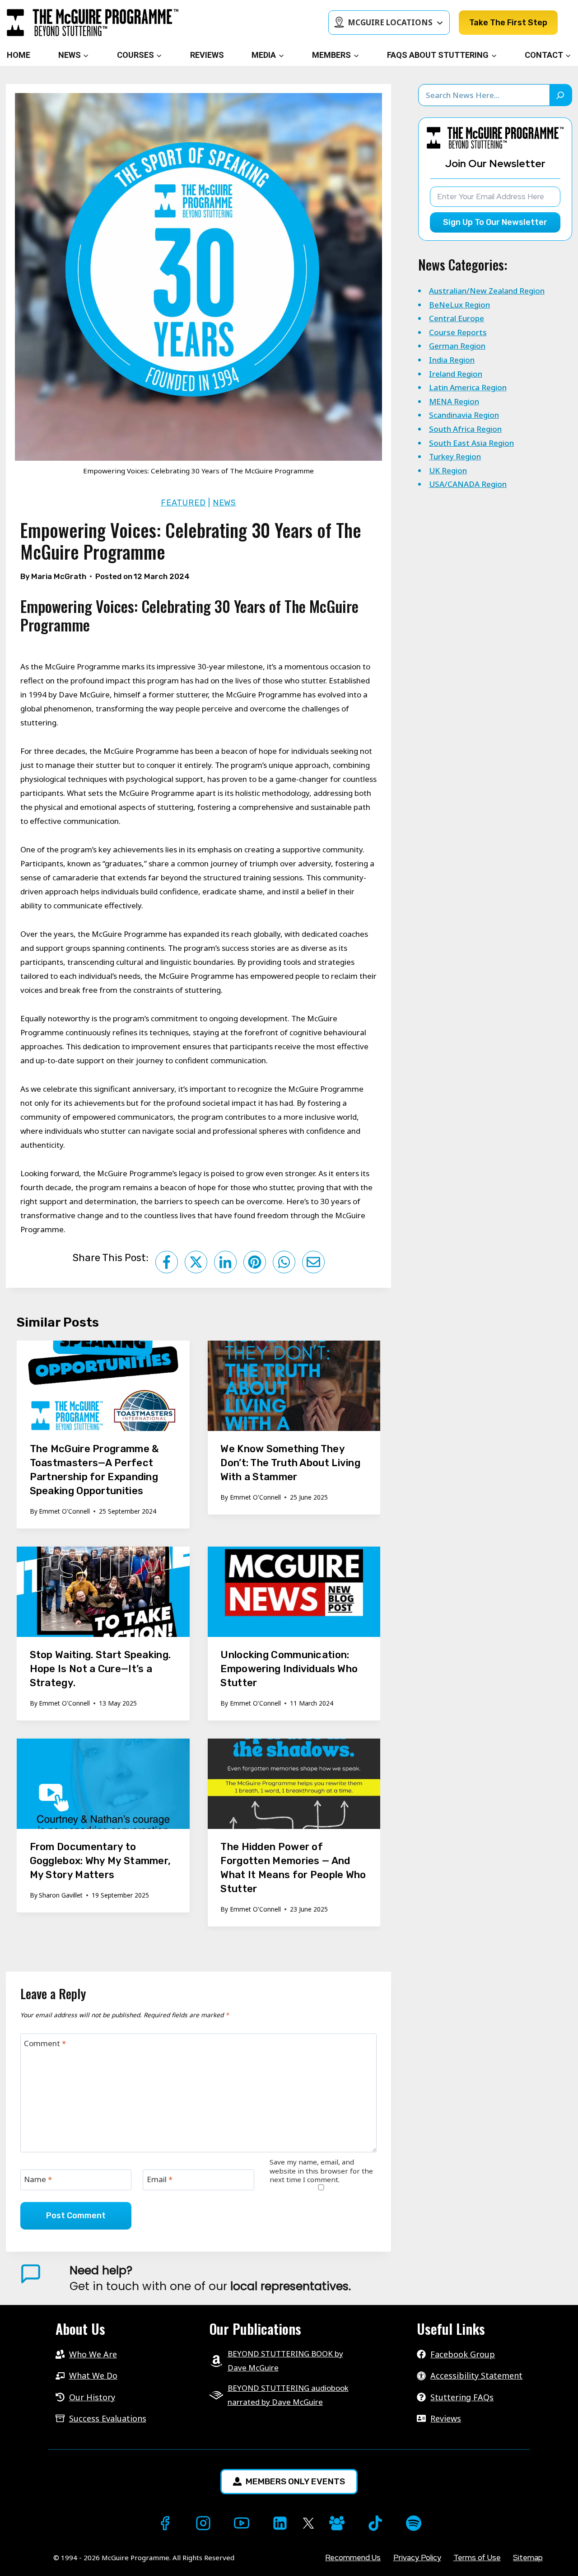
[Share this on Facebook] (167, 1262)
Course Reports (458, 332)
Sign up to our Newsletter (495, 222)
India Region (452, 360)
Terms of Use (477, 2557)
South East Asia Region (471, 443)
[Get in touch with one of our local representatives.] (321, 2278)
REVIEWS (207, 55)
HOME (19, 55)
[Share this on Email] (313, 1262)
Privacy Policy (417, 2557)
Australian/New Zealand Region (487, 291)
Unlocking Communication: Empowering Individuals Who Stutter (289, 1669)
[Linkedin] (280, 2523)
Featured (183, 503)
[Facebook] (165, 2523)
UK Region (448, 470)
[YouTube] (242, 2523)
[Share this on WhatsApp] (284, 1262)
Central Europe (457, 318)
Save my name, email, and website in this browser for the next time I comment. (321, 2171)
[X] (308, 2523)
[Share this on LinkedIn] (225, 1262)
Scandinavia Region (464, 415)
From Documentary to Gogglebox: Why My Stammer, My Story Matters (100, 1861)
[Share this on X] (196, 1262)
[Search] (561, 95)
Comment (45, 2043)
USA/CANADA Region (468, 484)
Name (38, 2179)
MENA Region (454, 401)
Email (160, 2179)
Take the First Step (508, 23)
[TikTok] (375, 2523)
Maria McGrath (59, 576)
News (225, 503)
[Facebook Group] (337, 2523)
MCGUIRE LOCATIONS (390, 22)
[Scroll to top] (16, 2554)
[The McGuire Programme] (93, 23)
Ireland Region (456, 374)
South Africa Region (465, 429)
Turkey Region (455, 456)
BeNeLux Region (459, 305)
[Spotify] (414, 2523)
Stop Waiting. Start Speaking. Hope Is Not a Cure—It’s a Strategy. (100, 1669)
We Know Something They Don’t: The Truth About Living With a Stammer (290, 1463)
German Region (457, 346)
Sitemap (528, 2557)
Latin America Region (468, 387)
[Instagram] (203, 2523)
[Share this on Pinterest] (255, 1262)
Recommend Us (353, 2557)
